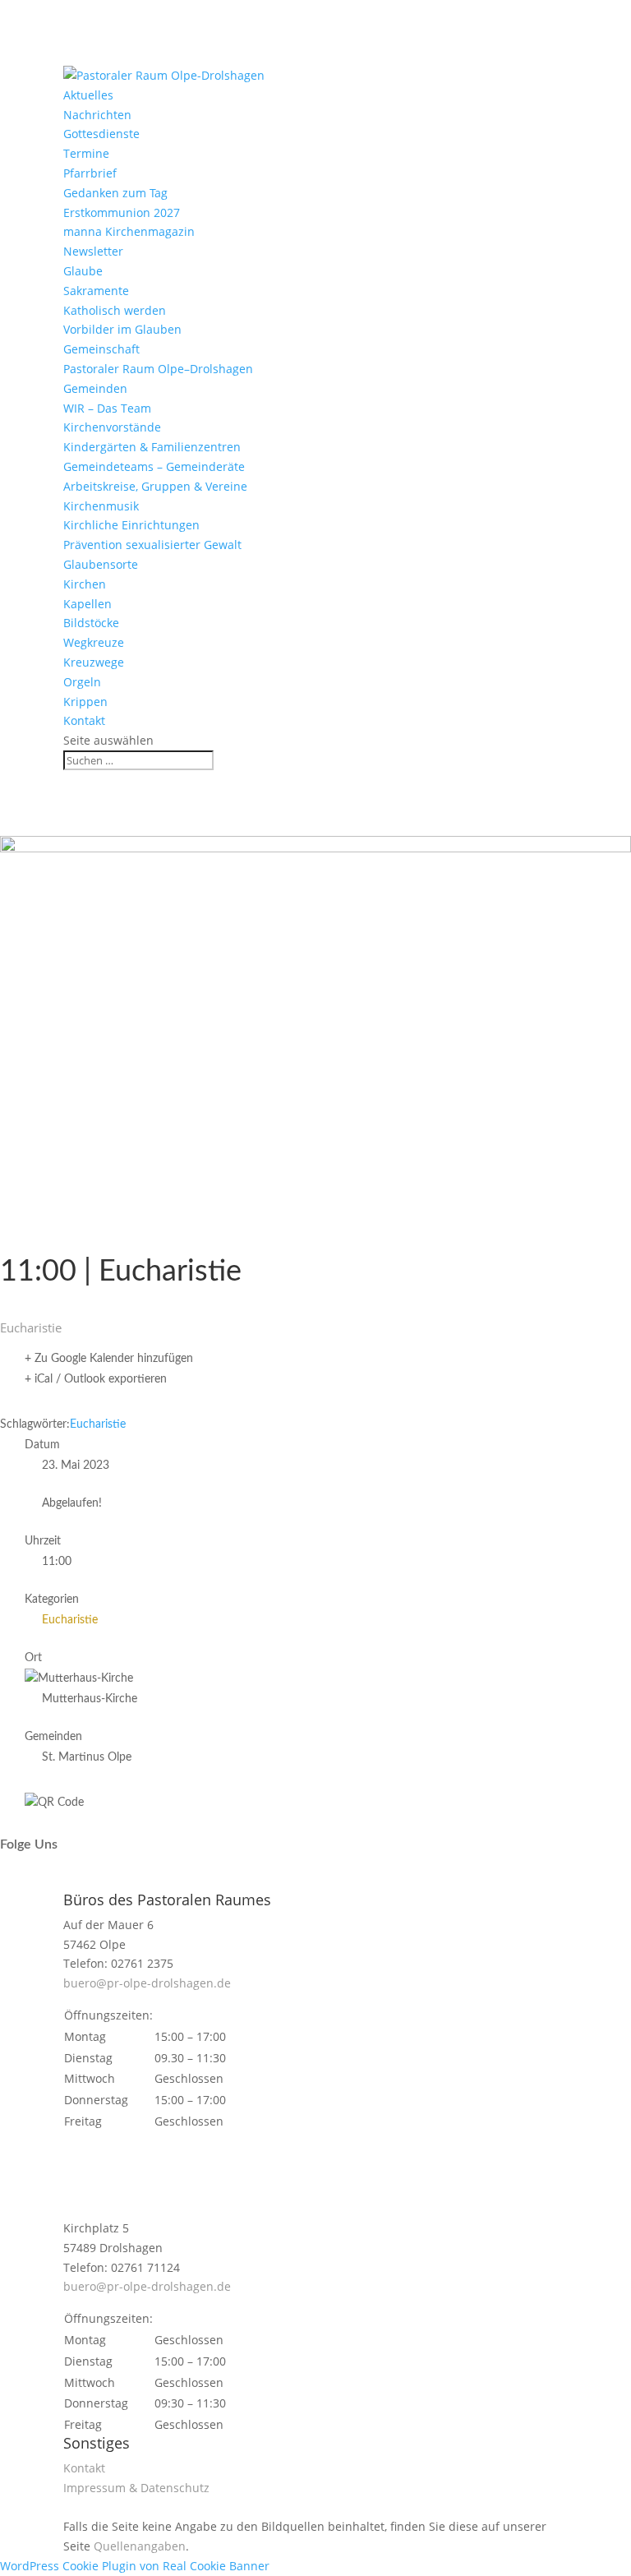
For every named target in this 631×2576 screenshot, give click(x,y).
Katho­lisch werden (115, 310)
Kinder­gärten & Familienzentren (152, 447)
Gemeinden (95, 388)
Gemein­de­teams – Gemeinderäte (154, 466)
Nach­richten (97, 115)
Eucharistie (98, 1424)
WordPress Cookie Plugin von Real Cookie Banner (135, 2566)
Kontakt (84, 720)
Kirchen (85, 584)
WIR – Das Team (107, 408)
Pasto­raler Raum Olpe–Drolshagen (158, 369)
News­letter (93, 251)
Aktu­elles (88, 95)
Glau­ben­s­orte (101, 564)
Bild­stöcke (91, 623)
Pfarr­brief (90, 173)
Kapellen (88, 604)
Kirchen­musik (101, 506)
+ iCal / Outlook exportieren (96, 1379)
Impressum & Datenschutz (136, 2488)
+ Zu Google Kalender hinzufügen (109, 1359)
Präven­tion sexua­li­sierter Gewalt (152, 545)
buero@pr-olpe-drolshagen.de (147, 1983)
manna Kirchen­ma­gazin (129, 231)
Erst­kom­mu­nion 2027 (122, 212)
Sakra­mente (96, 291)
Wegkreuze (94, 642)
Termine (86, 153)
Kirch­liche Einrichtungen (131, 525)
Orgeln (82, 682)
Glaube (83, 271)
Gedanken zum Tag (115, 193)
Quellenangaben (140, 2546)
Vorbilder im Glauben (122, 329)
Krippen (85, 702)
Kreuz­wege (94, 662)
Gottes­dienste (101, 134)
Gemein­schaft (101, 349)
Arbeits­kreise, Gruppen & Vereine (155, 486)
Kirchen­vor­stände (112, 427)
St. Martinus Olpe (87, 1757)
